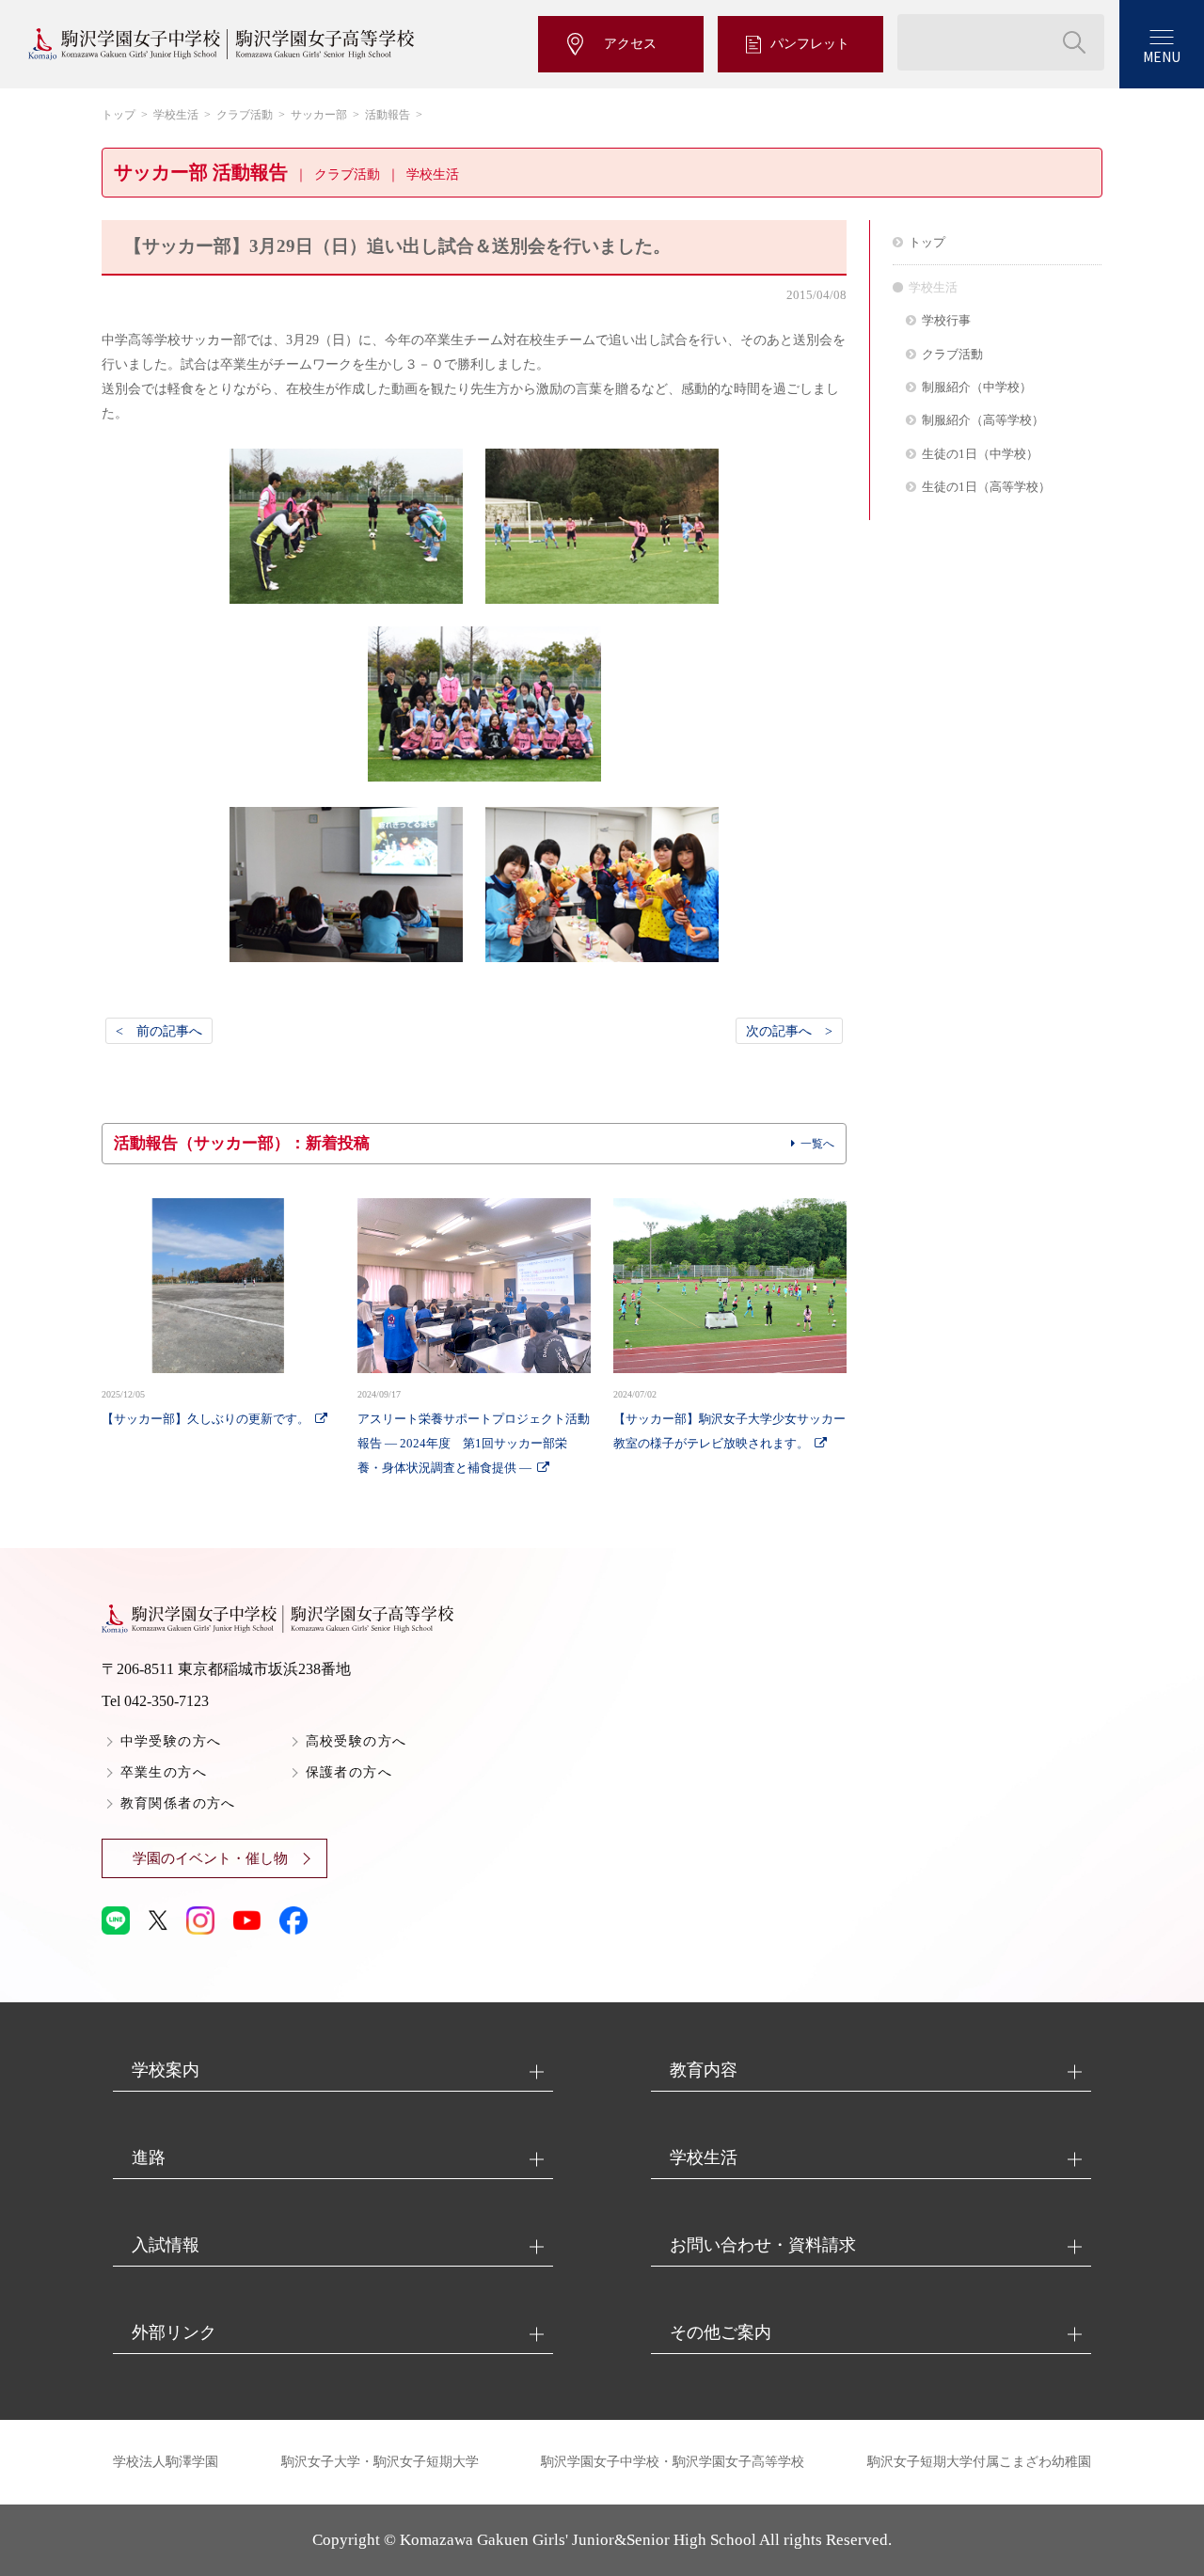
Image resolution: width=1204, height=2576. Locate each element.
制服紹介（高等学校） (983, 420)
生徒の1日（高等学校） (986, 487)
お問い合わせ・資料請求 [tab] (763, 2245)
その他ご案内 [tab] (721, 2332)
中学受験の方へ (171, 1741)
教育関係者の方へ (178, 1803)
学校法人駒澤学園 (166, 2462)
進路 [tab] (149, 2157)
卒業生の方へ (164, 1772)
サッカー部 (319, 115)
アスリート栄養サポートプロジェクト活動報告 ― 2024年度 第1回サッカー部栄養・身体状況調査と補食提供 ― (474, 1432)
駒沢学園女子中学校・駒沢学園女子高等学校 (673, 2462)
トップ (119, 115)
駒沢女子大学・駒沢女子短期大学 (380, 2462)
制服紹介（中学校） (977, 387)
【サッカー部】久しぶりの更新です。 (206, 1407)
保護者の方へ (349, 1772)
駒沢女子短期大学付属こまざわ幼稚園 (979, 2462)
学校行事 (946, 320)
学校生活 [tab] (704, 2157)
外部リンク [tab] (174, 2332)
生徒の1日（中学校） (980, 454)
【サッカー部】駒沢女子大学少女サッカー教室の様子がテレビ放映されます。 (729, 1420)
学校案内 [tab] (166, 2070)
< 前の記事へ (159, 1031)
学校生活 (176, 115)
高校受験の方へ (356, 1741)
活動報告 (388, 115)
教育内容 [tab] (704, 2070)
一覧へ (817, 1144)
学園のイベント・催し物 (210, 1858)
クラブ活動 (245, 115)
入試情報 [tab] (166, 2245)
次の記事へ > (789, 1031)
